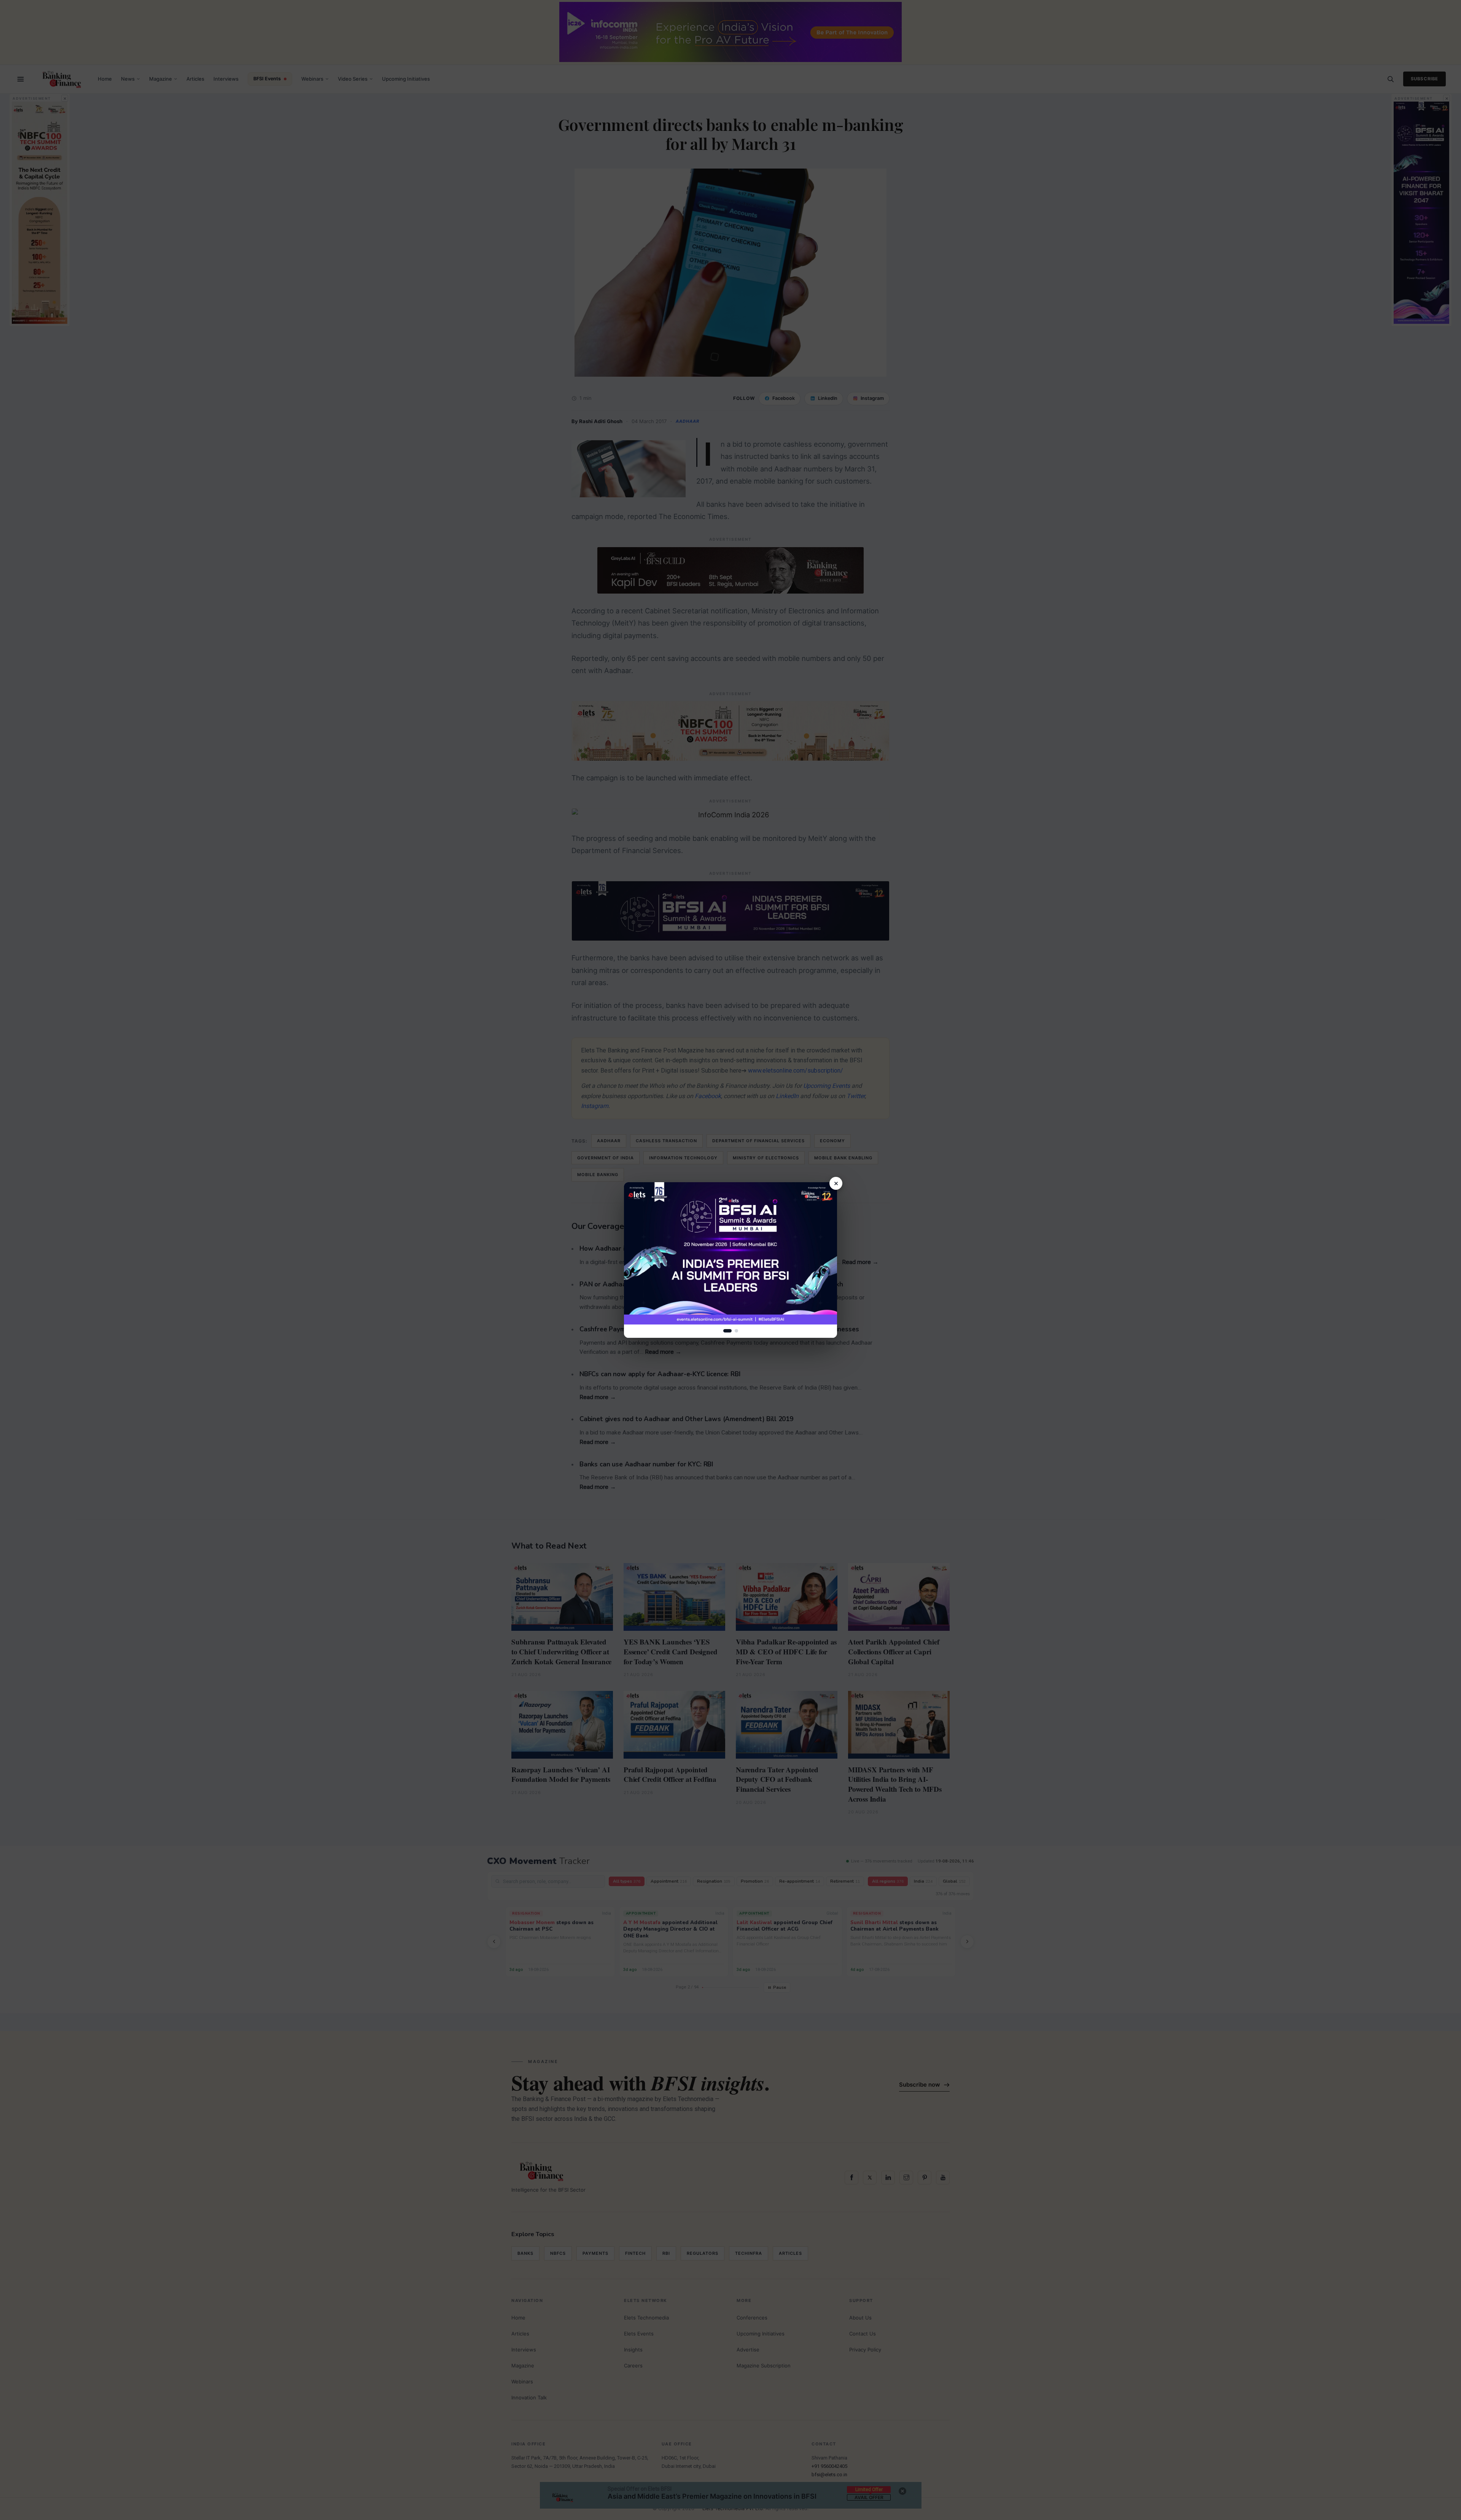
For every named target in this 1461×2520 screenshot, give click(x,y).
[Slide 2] (736, 1331)
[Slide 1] (727, 1331)
